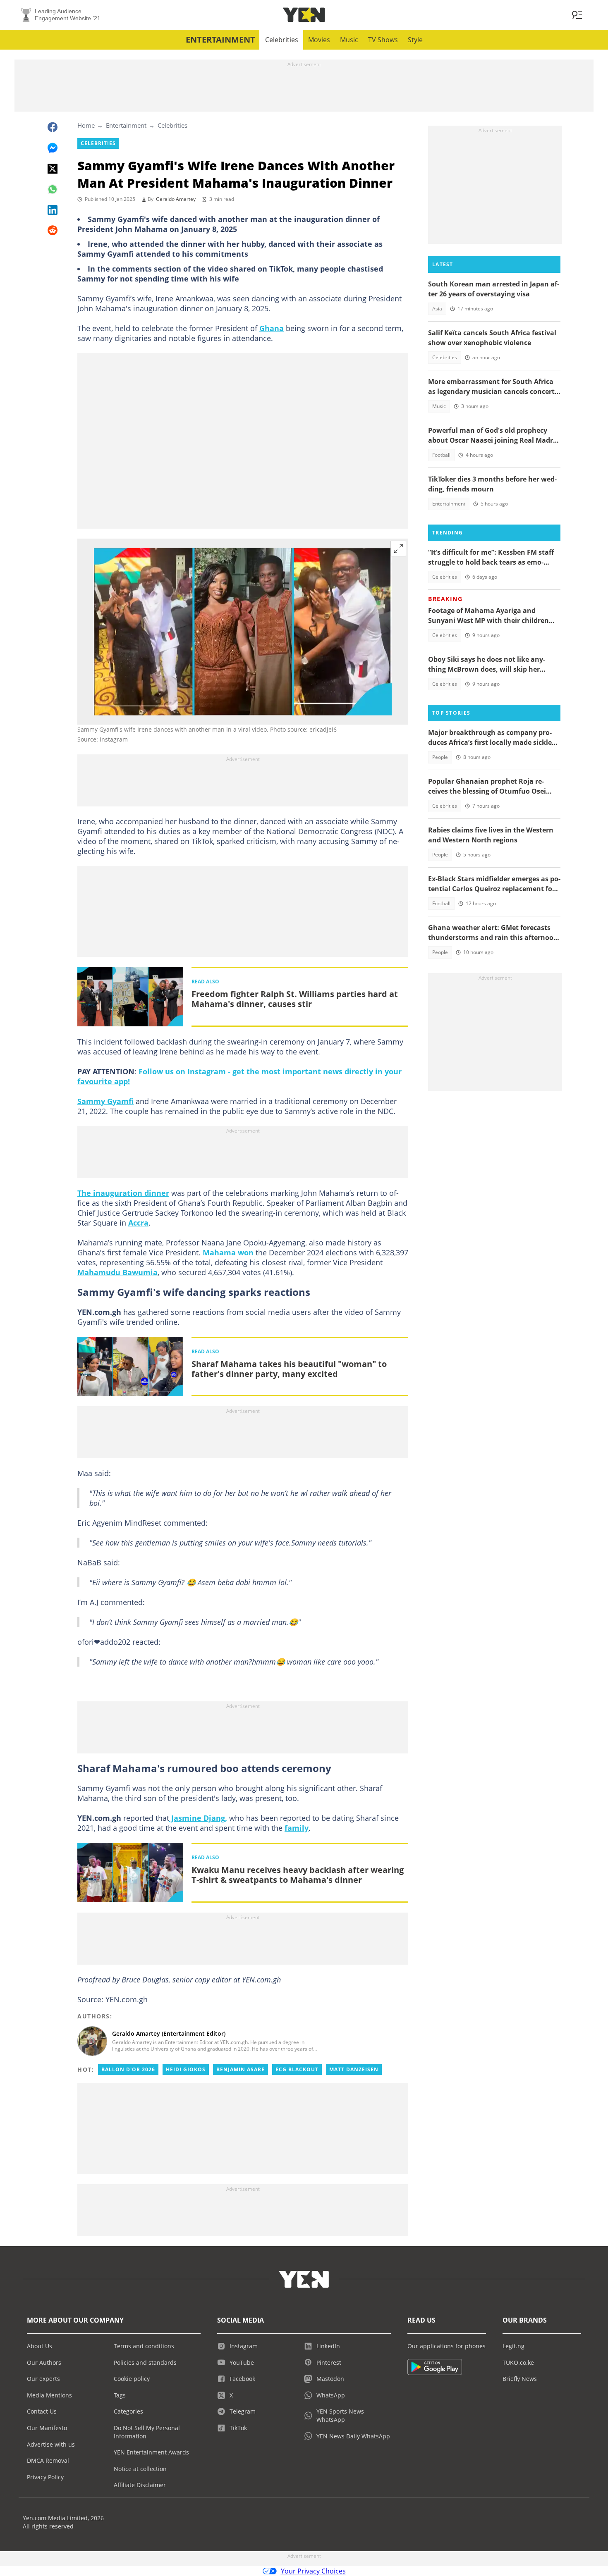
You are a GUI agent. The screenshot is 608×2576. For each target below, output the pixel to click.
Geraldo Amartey (176, 199)
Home (86, 125)
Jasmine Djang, (198, 1818)
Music (349, 40)
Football (441, 455)
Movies (319, 40)
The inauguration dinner (123, 1193)
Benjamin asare (241, 2069)
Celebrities (282, 40)
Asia (437, 309)
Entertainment (220, 39)
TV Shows (383, 40)
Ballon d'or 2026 (128, 2069)
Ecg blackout (297, 2069)
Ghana (272, 328)
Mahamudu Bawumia (117, 1272)
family (297, 1828)
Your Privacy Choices (313, 2571)
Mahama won (228, 1252)
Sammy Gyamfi (105, 1101)
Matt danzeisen (354, 2069)
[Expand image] (398, 549)
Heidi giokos (186, 2069)
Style (415, 40)
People (440, 757)
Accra (138, 1223)
